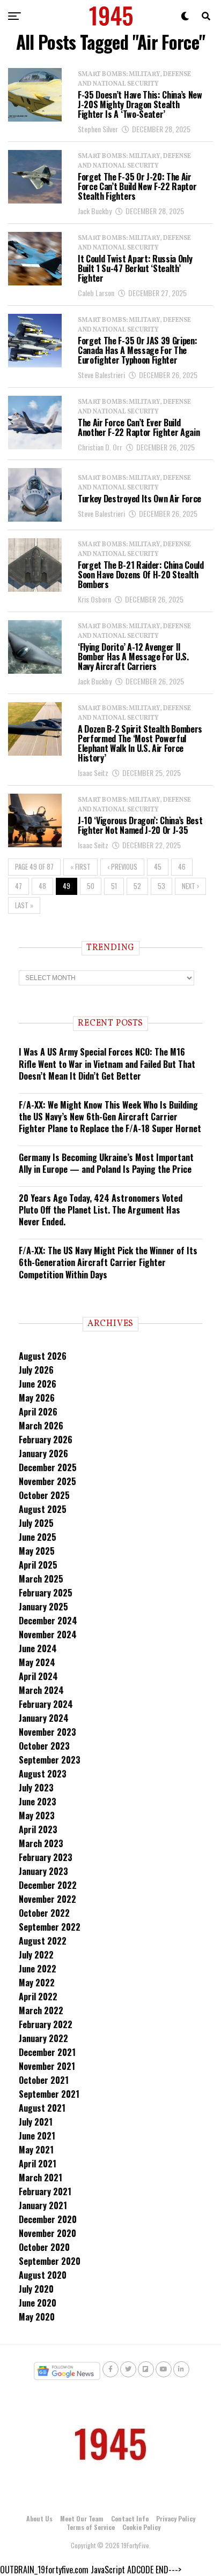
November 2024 (48, 1635)
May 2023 (37, 1816)
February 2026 (46, 1440)
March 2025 (41, 1579)
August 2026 (43, 1356)
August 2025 (43, 1509)
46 (182, 867)
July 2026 (36, 1370)
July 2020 (36, 2289)
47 (19, 886)
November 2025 (47, 1481)
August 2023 (43, 1774)
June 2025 (38, 1537)
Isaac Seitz (93, 773)
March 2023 (41, 1843)
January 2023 (43, 1871)
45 (158, 867)
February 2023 (46, 1857)
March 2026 (41, 1426)
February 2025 (46, 1593)
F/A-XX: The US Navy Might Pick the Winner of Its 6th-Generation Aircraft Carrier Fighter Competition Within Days (108, 1263)
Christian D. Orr (100, 447)
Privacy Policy (176, 2518)
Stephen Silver (98, 129)
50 (91, 886)
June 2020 (38, 2303)
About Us (39, 2518)
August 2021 (42, 2108)
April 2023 (38, 1829)
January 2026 (43, 1453)
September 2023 (50, 1760)
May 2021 (36, 2150)
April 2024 (38, 1676)
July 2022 (36, 1955)
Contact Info (130, 2518)
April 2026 (38, 1412)
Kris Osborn (94, 599)
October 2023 (44, 1746)
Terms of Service (91, 2527)
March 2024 (41, 1690)
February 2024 (46, 1704)
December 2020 (48, 2219)
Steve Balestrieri (101, 375)
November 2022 (47, 1899)
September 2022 (50, 1927)
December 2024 (48, 1621)
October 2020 (44, 2247)
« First (80, 867)
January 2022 (43, 2038)
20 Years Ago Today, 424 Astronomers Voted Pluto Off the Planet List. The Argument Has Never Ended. (101, 1210)
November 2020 (47, 2233)
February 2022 (46, 2024)
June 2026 (38, 1384)
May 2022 (37, 1983)
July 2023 (36, 1788)
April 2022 (38, 1997)
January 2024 (44, 1718)
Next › (190, 886)
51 (114, 886)
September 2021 (49, 2094)
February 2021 (45, 2191)
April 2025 (38, 1565)
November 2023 (47, 1732)
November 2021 (47, 2066)
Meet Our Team (82, 2518)
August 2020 (43, 2275)
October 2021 (44, 2080)
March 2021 (40, 2178)
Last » (24, 905)
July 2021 (36, 2122)
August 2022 (43, 1941)
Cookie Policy (141, 2527)
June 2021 (37, 2136)
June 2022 (38, 1969)
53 (161, 886)
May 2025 (37, 1551)
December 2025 (48, 1467)
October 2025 (44, 1495)
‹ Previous (122, 867)
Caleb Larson (96, 293)
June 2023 (38, 1802)
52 (137, 886)
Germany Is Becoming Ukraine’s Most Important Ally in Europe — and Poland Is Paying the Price (106, 1163)
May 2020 (37, 2317)
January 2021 (43, 2205)
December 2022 (48, 1885)
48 (42, 886)
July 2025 (36, 1523)
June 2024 (38, 1648)
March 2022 (41, 2010)
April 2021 (38, 2164)
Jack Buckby (95, 211)
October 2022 (44, 1913)
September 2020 (50, 2261)
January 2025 (43, 1607)
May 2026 (37, 1398)
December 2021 (47, 2052)
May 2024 (37, 1662)
